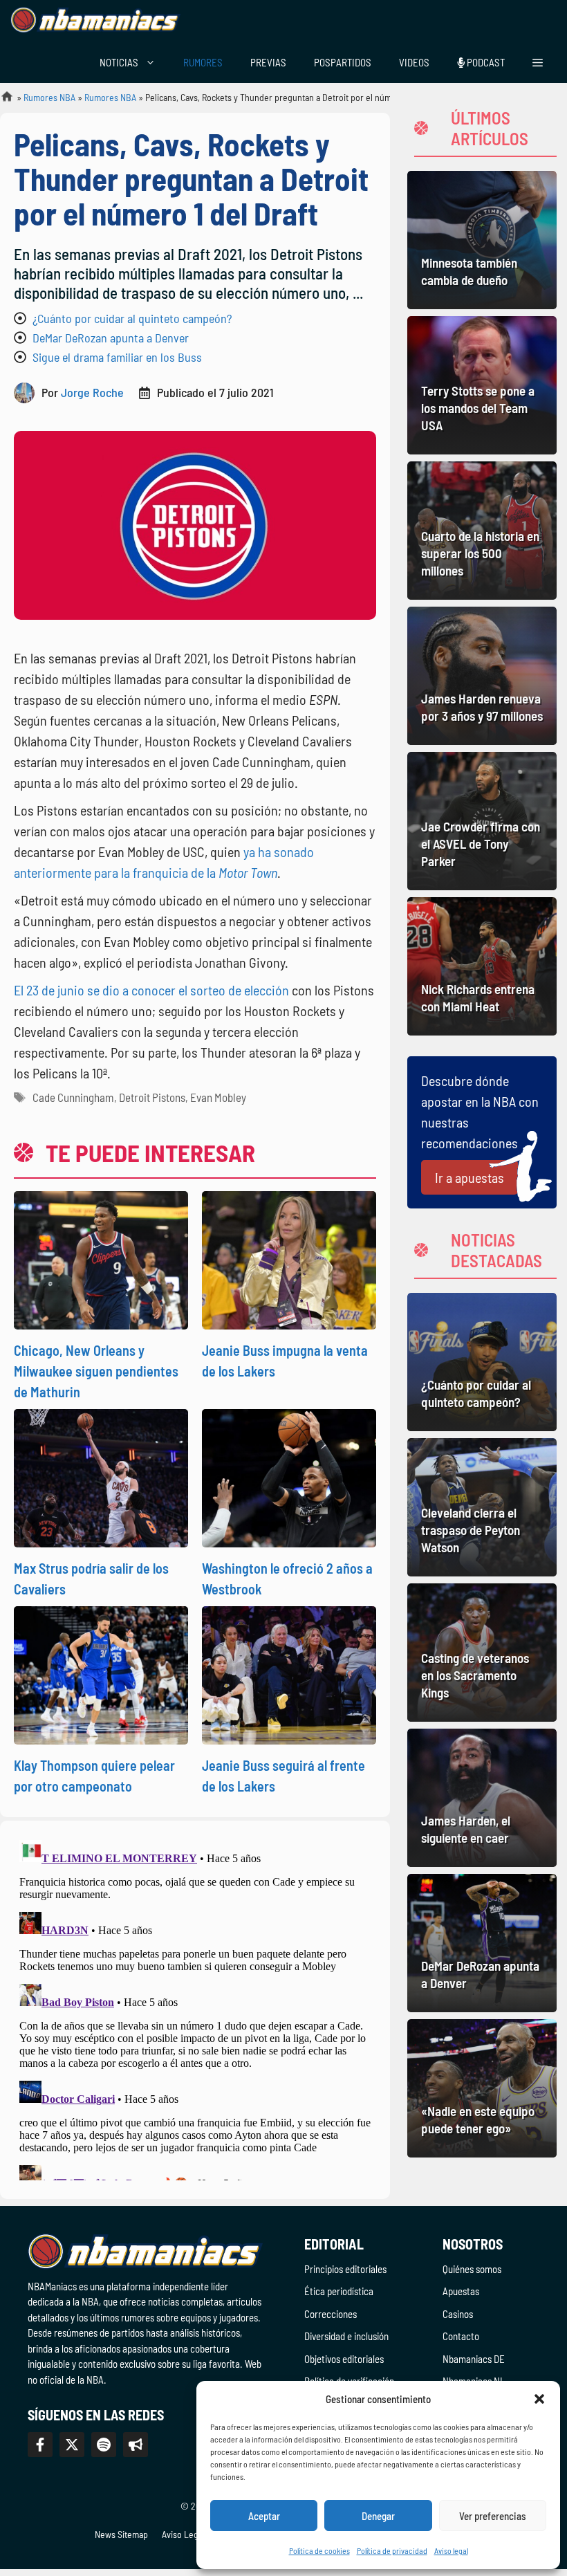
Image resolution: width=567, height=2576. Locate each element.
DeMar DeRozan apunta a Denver (111, 338)
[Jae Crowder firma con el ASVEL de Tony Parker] (482, 821)
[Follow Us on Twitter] (72, 2445)
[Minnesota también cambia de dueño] (482, 240)
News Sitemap (121, 2534)
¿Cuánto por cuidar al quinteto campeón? (132, 318)
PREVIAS (268, 62)
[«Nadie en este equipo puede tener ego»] (482, 2088)
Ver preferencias (493, 2516)
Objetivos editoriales (344, 2359)
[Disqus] (195, 2007)
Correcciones (331, 2314)
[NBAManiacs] (95, 21)
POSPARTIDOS (343, 62)
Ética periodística (339, 2291)
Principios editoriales (345, 2269)
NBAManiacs (1, 101)
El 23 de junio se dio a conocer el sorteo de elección (151, 990)
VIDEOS (414, 62)
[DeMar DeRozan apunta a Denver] (482, 1943)
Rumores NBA (49, 97)
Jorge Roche (92, 392)
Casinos (458, 2314)
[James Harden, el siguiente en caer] (482, 1798)
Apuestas (461, 2291)
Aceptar (264, 2516)
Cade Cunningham (73, 1097)
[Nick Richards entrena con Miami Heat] (482, 966)
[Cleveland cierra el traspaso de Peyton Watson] (482, 1507)
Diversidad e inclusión (346, 2336)
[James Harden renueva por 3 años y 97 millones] (482, 676)
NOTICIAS (119, 62)
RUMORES (203, 62)
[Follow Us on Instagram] (104, 2445)
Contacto (461, 2336)
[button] (539, 2399)
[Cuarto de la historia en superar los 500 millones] (482, 531)
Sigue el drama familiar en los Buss (117, 357)
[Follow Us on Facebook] (40, 2445)
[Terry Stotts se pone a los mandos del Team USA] (482, 385)
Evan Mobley (218, 1097)
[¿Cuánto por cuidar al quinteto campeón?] (482, 1362)
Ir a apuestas (470, 1177)
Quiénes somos (472, 2269)
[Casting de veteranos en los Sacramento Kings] (482, 1653)
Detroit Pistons (152, 1097)
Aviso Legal (183, 2534)
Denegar (378, 2516)
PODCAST (485, 62)
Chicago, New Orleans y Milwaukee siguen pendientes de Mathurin (96, 1371)
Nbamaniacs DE (474, 2359)
